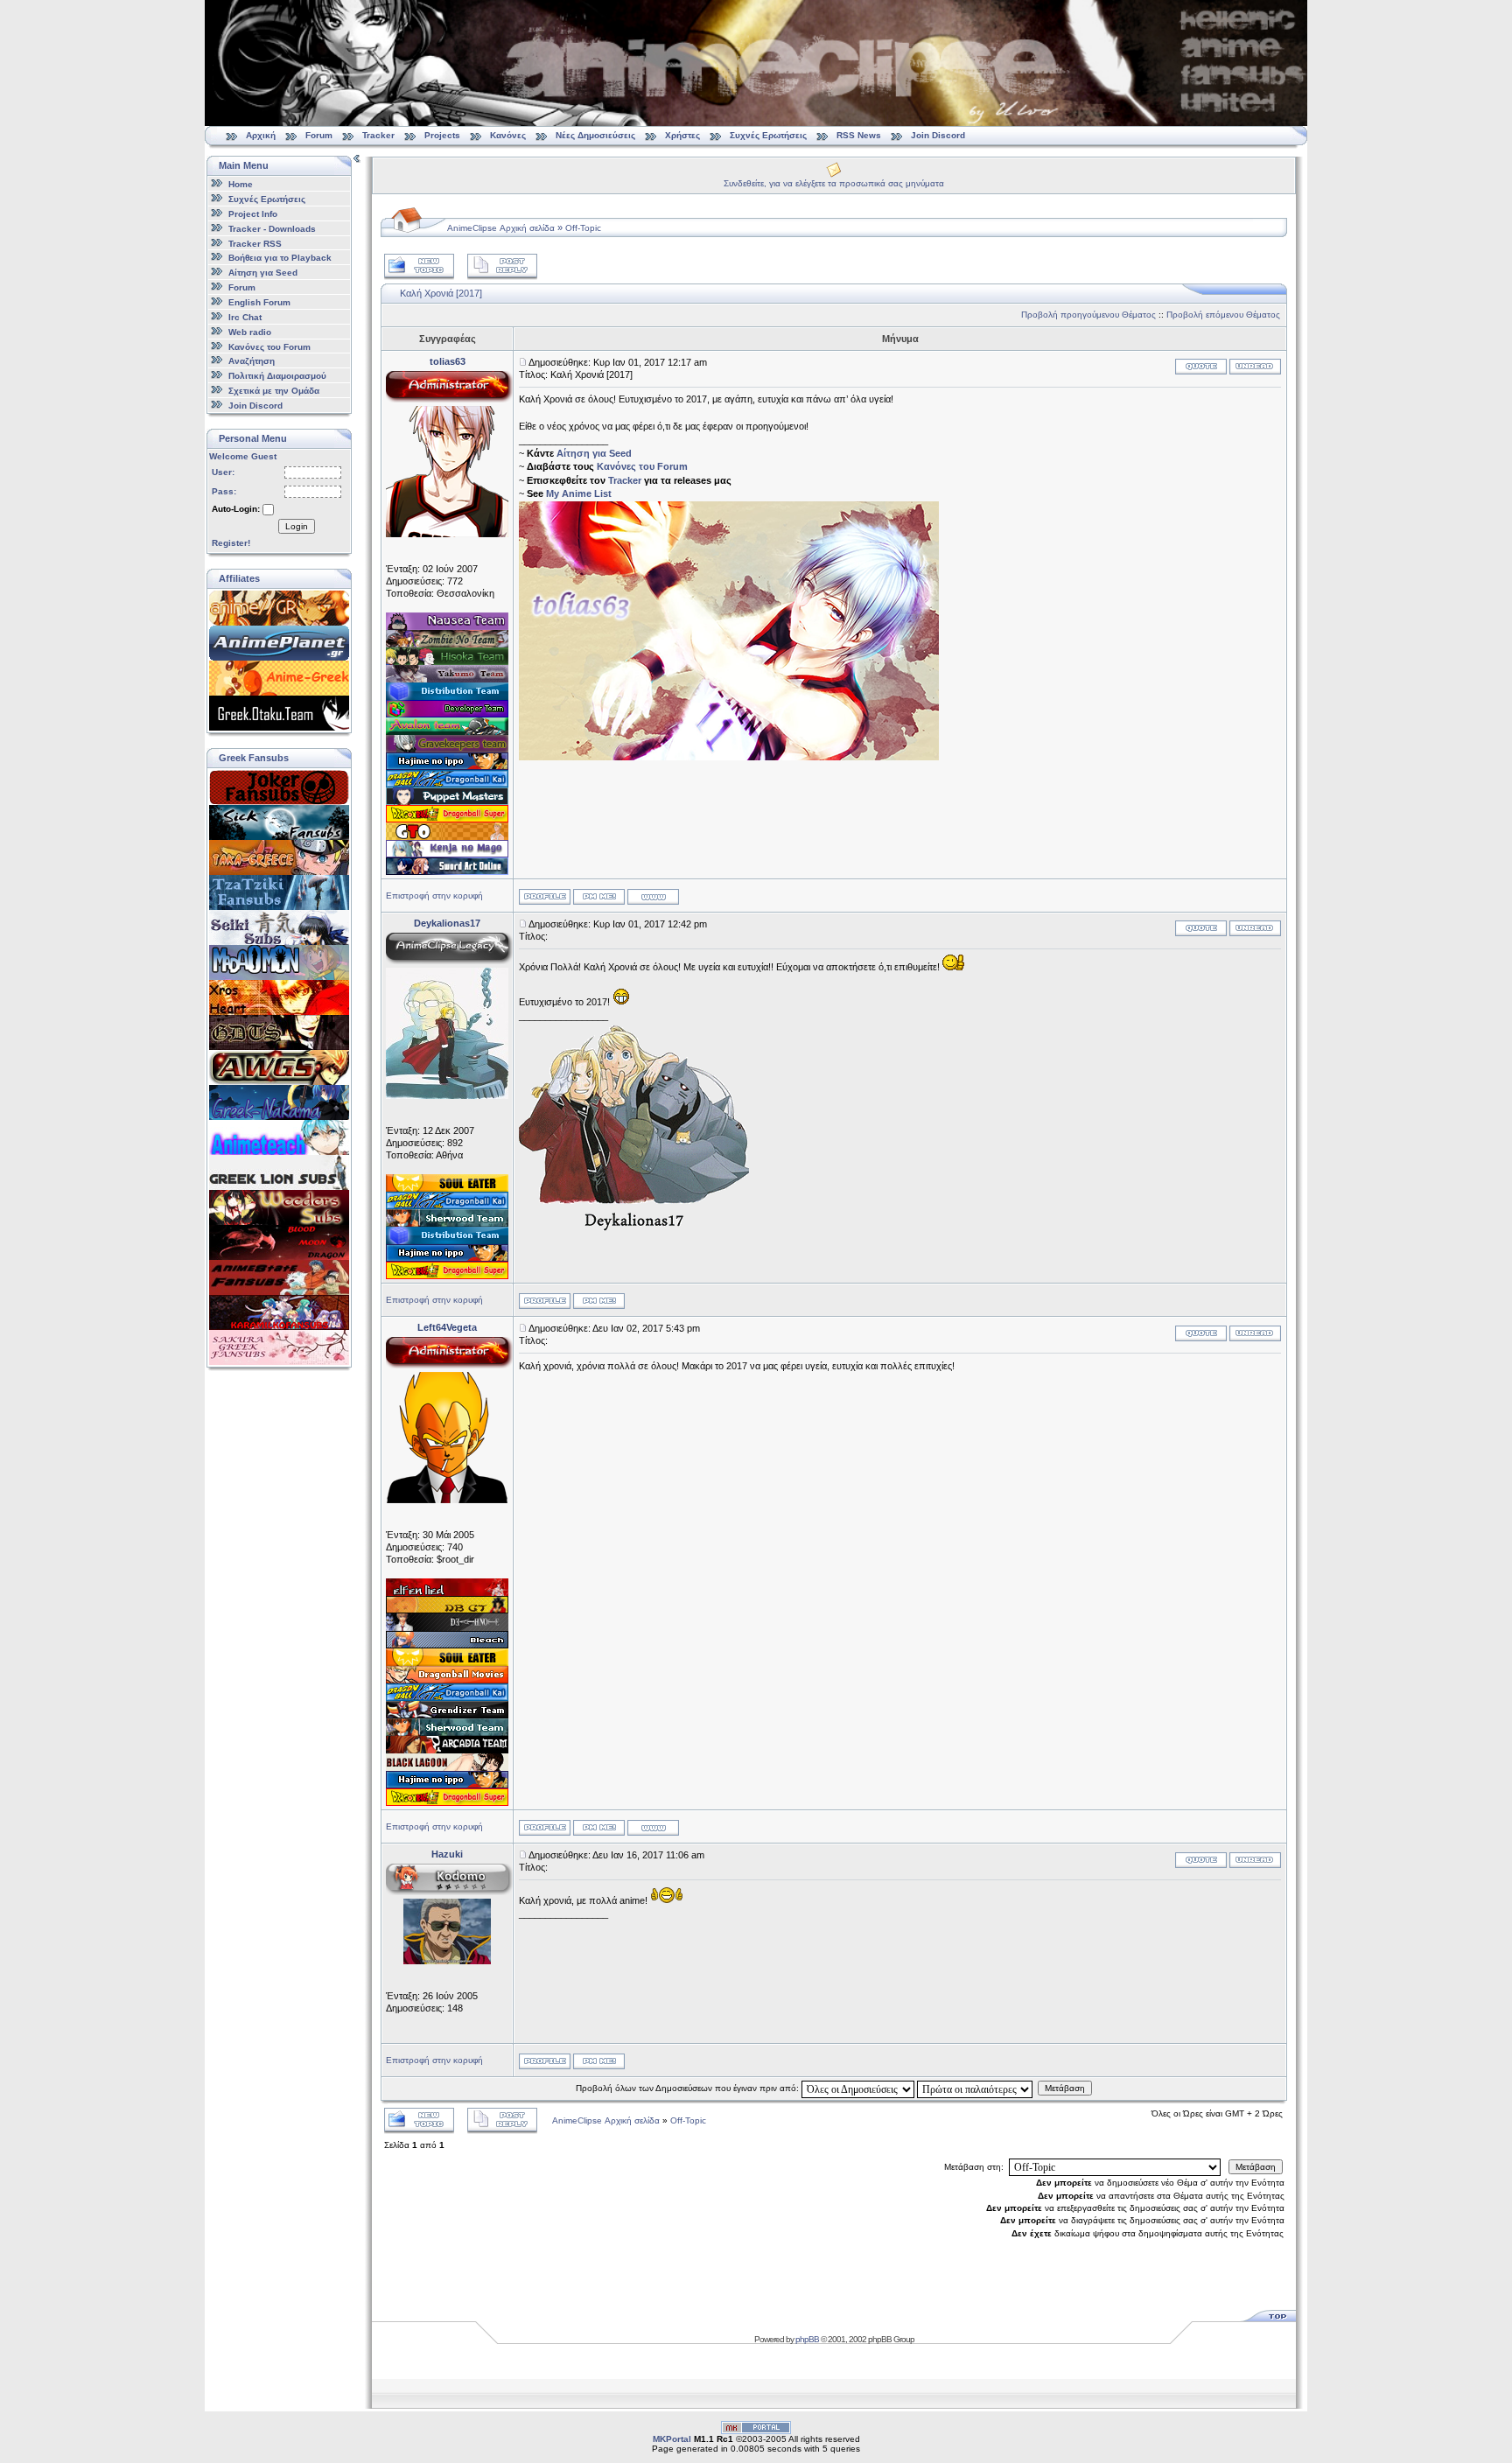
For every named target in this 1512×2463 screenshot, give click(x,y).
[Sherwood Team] (447, 1223)
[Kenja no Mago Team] (447, 854)
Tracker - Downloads (272, 229)
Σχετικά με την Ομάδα (274, 391)
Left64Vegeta (447, 1327)
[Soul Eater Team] (447, 1188)
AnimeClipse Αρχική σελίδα (501, 228)
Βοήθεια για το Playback (280, 258)
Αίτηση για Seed (263, 273)
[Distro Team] (447, 696)
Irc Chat (245, 317)
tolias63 (448, 361)
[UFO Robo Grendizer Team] (447, 1715)
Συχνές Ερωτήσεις (770, 135)
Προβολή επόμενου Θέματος (1223, 315)
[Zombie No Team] (447, 644)
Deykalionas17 (447, 923)
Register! (231, 543)
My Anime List (579, 493)
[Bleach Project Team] (447, 1645)
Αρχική (261, 135)
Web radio (250, 332)
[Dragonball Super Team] (447, 819)
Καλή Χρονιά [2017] (441, 293)
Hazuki (447, 1854)
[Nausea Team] (447, 626)
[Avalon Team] (447, 731)
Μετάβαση (1065, 2088)
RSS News (859, 135)
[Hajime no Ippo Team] (447, 766)
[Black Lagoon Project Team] (447, 1767)
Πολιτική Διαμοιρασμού (277, 376)
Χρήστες (682, 135)
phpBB (807, 2339)
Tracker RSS (255, 243)
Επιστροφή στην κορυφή (434, 896)
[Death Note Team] (447, 1627)
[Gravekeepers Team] (447, 749)
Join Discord (938, 135)
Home (241, 184)
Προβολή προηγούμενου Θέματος (1088, 315)
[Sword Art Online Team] (447, 871)
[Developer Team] (447, 714)
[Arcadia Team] (447, 1750)
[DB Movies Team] (447, 1680)
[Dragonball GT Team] (447, 1610)
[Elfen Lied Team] (447, 1592)
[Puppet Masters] (447, 801)
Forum (319, 135)
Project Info (253, 214)
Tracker (378, 135)
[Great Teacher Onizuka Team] (447, 836)
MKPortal (672, 2439)
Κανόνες (508, 135)
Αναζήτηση (252, 361)
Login (297, 526)
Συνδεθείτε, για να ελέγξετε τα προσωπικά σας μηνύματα (834, 183)
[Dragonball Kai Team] (447, 784)
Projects (442, 135)
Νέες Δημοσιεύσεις (595, 135)
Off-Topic (583, 228)
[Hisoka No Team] (447, 661)
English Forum (259, 302)
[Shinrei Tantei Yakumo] (447, 679)
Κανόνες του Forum (269, 346)
